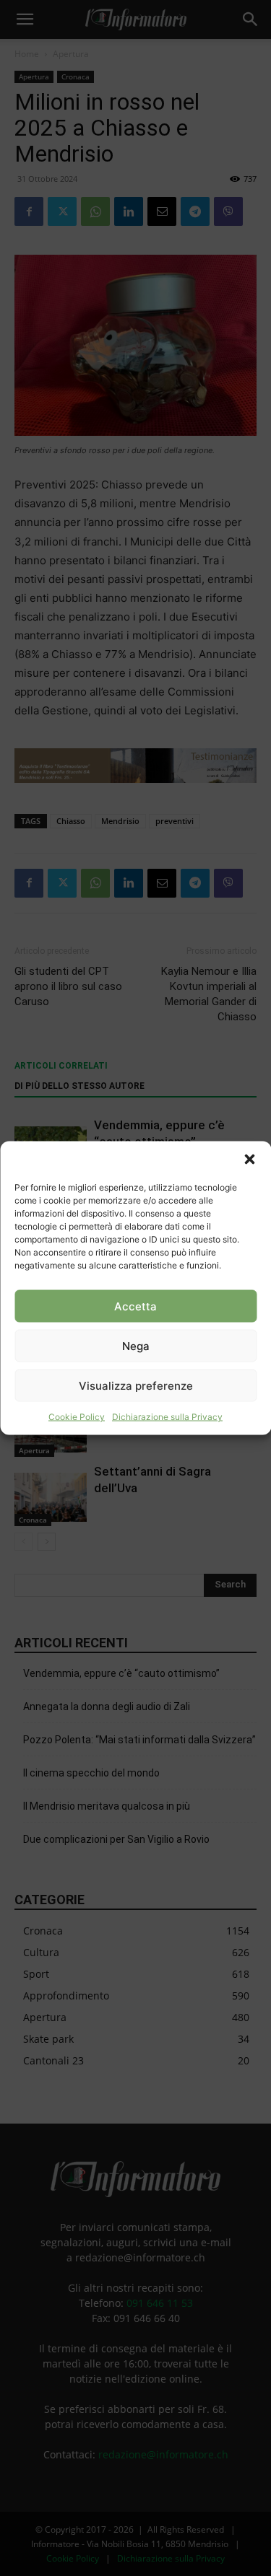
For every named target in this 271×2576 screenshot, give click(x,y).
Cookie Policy (77, 1417)
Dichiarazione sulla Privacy (167, 1417)
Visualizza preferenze (136, 1385)
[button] (249, 1160)
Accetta (135, 1306)
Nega (136, 1345)
